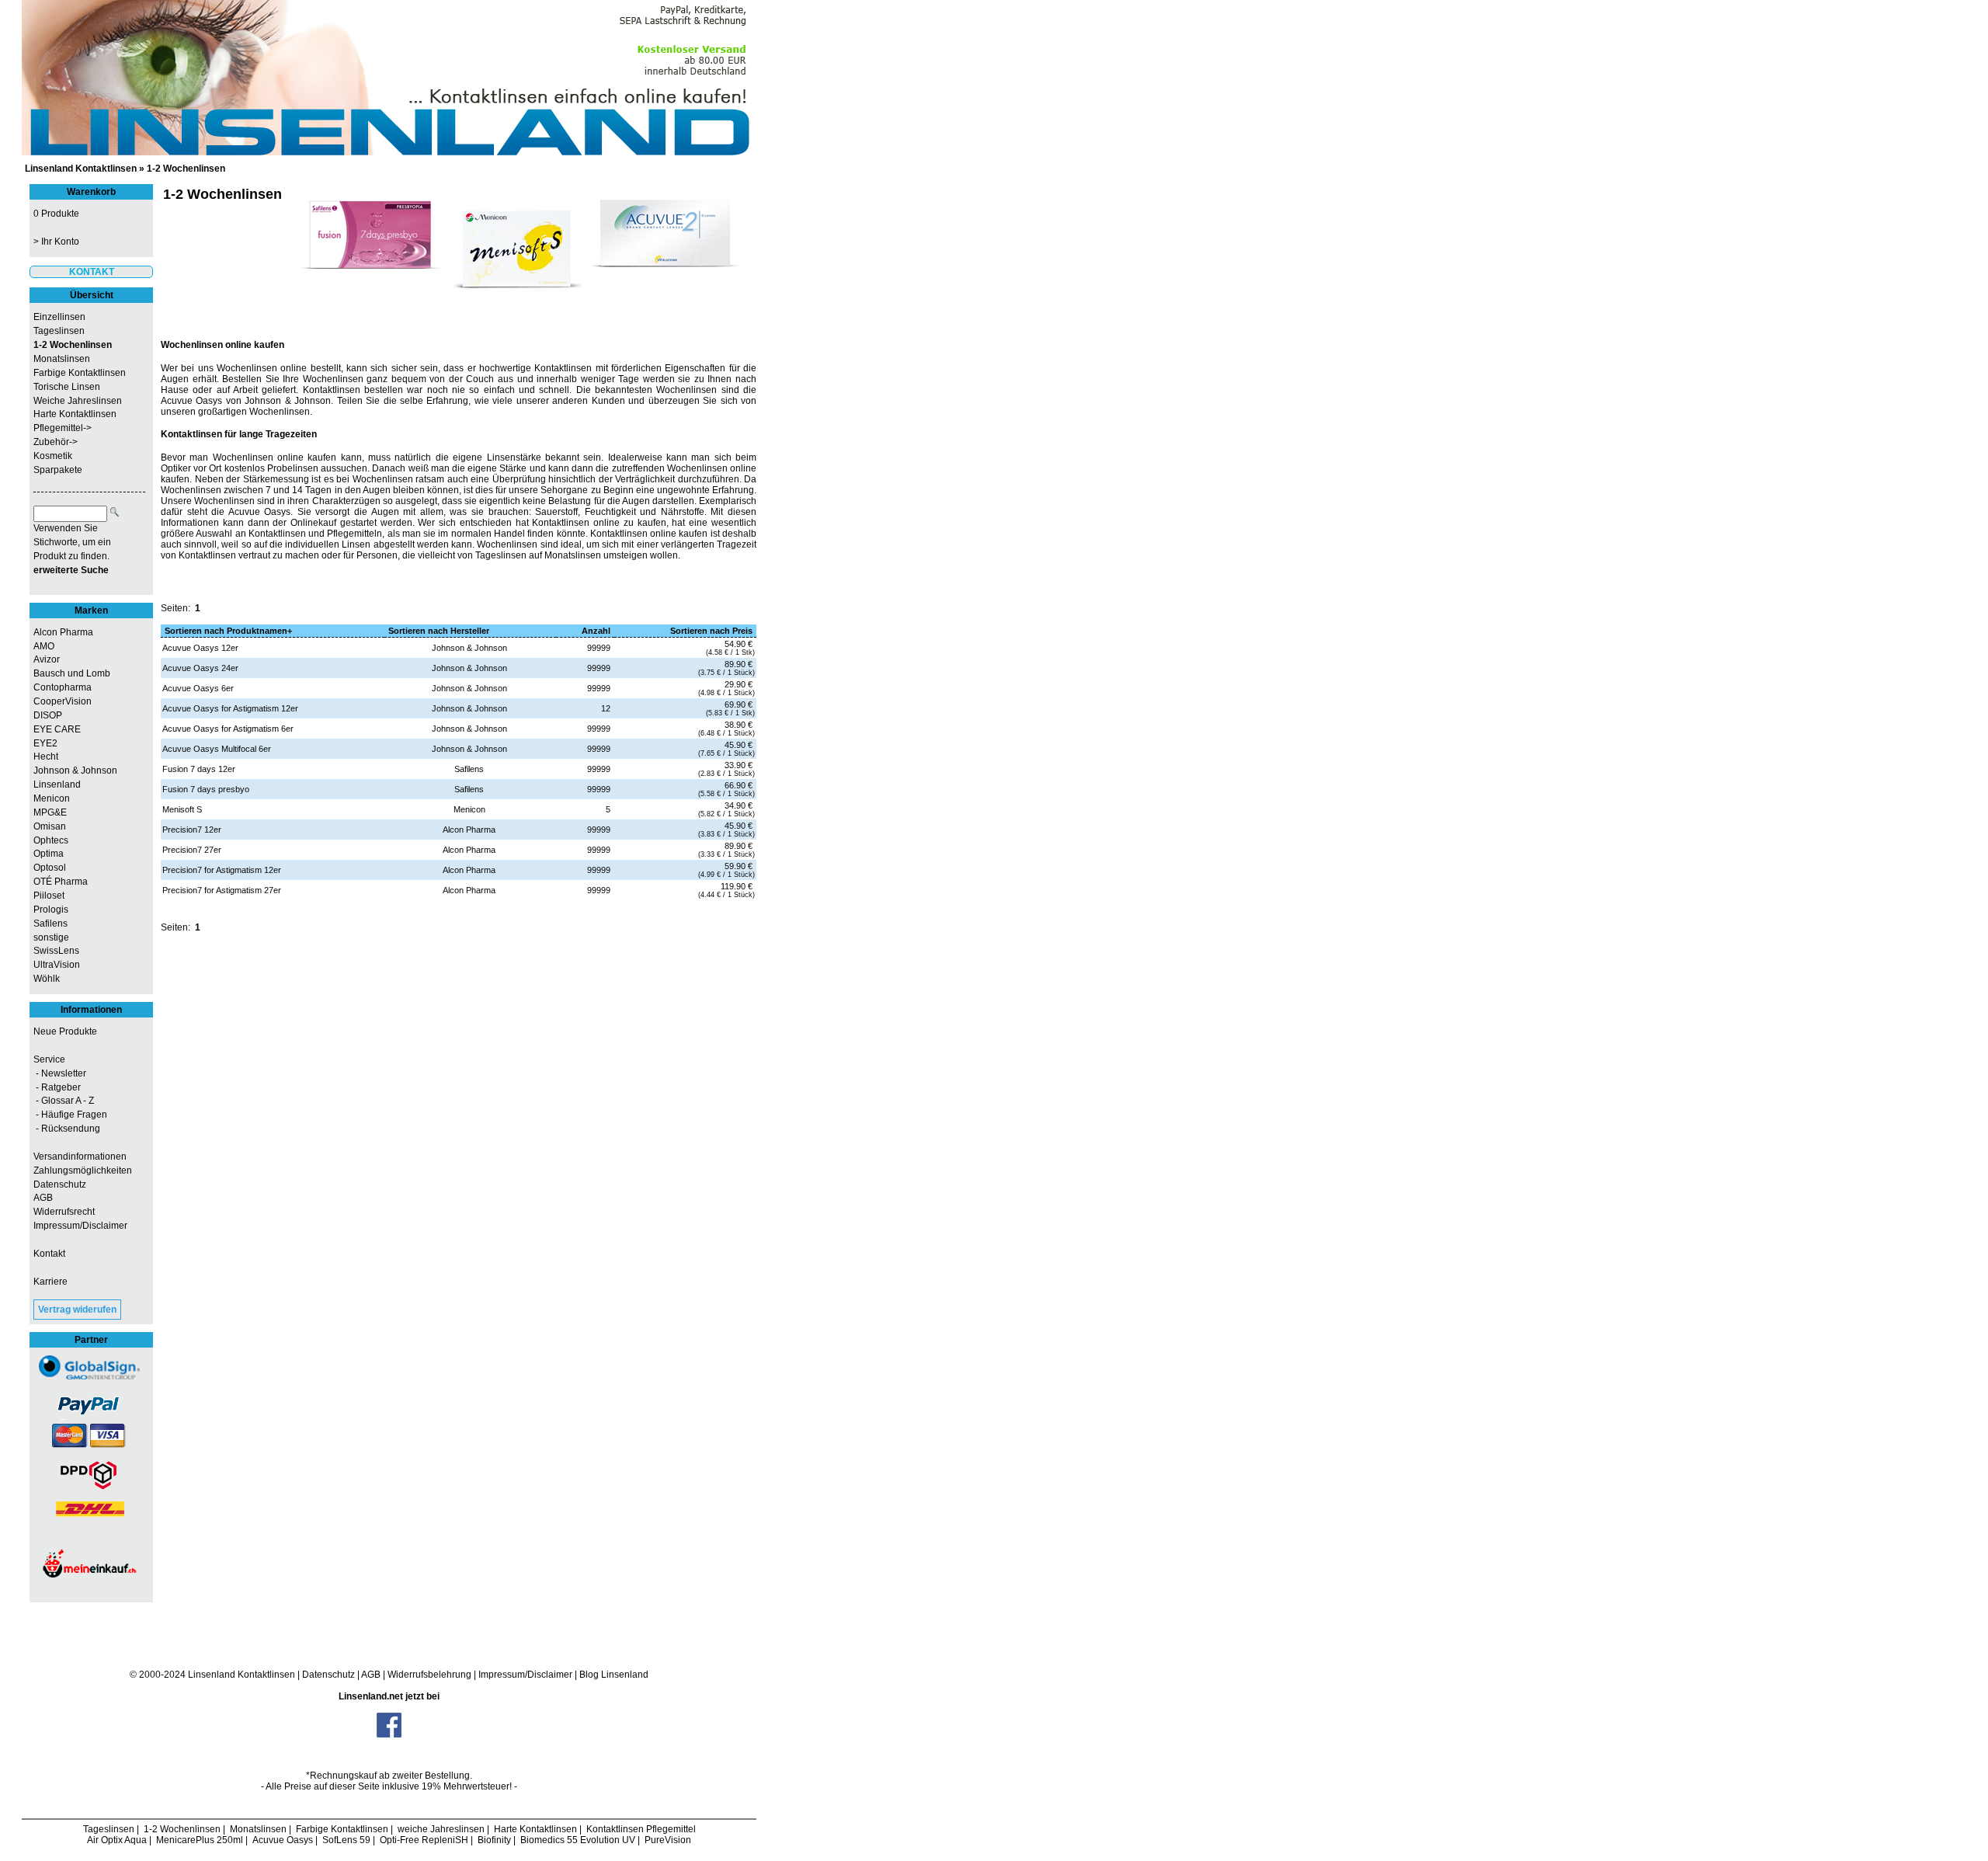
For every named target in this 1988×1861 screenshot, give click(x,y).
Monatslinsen (62, 359)
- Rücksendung (67, 1129)
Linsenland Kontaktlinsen (81, 169)
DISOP (48, 715)
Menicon (52, 798)
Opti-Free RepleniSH (424, 1840)
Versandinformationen (80, 1157)
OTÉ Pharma (61, 882)
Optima (49, 854)
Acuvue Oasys (283, 1840)
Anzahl (596, 631)
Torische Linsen (67, 387)
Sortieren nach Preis (711, 631)
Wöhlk (47, 979)
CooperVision (63, 701)
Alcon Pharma (63, 632)
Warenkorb (91, 192)
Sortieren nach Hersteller (439, 631)
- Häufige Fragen (70, 1115)
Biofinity (494, 1840)
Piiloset (49, 896)
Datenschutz (60, 1184)
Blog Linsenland (614, 1675)
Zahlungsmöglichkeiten (83, 1171)
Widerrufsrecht (64, 1212)
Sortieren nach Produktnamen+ (228, 631)
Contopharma (63, 687)
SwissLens (56, 951)
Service (49, 1059)
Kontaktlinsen (266, 1675)
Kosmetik (53, 456)
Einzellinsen (59, 317)
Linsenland (57, 784)
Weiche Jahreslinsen (78, 401)
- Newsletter (60, 1073)
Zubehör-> (56, 442)
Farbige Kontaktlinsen (80, 373)
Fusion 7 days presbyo (206, 789)
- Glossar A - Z (64, 1101)
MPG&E (50, 812)
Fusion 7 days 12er (199, 769)
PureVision (668, 1840)
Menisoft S (182, 809)
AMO (44, 646)
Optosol (50, 868)
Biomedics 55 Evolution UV (578, 1840)
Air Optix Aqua (117, 1840)
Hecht (46, 757)
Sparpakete (58, 470)
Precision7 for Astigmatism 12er (222, 870)
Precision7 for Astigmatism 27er (222, 890)
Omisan (50, 826)
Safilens (50, 924)
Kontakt (49, 1254)
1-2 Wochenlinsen (186, 169)
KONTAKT (92, 272)
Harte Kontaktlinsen (75, 414)
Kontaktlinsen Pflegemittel (641, 1829)
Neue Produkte (65, 1031)
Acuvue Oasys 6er (198, 688)
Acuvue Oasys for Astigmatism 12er (230, 708)
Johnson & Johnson (75, 770)
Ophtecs (51, 840)
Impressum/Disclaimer (80, 1226)
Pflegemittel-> (63, 428)
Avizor (47, 659)
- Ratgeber (57, 1087)
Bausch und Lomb (72, 673)
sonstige (51, 937)
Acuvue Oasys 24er (200, 668)
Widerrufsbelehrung (429, 1675)
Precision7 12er (192, 830)
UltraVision (57, 965)
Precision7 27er (192, 850)
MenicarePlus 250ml (200, 1840)
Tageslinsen (59, 331)
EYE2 (45, 743)
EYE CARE (57, 729)
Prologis (51, 910)
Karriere (50, 1282)
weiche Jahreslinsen (441, 1829)
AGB (43, 1198)
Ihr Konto (60, 242)
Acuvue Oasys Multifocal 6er (217, 749)
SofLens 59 (346, 1840)
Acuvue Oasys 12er (200, 648)
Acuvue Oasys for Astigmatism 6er (228, 729)
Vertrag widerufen (77, 1310)
